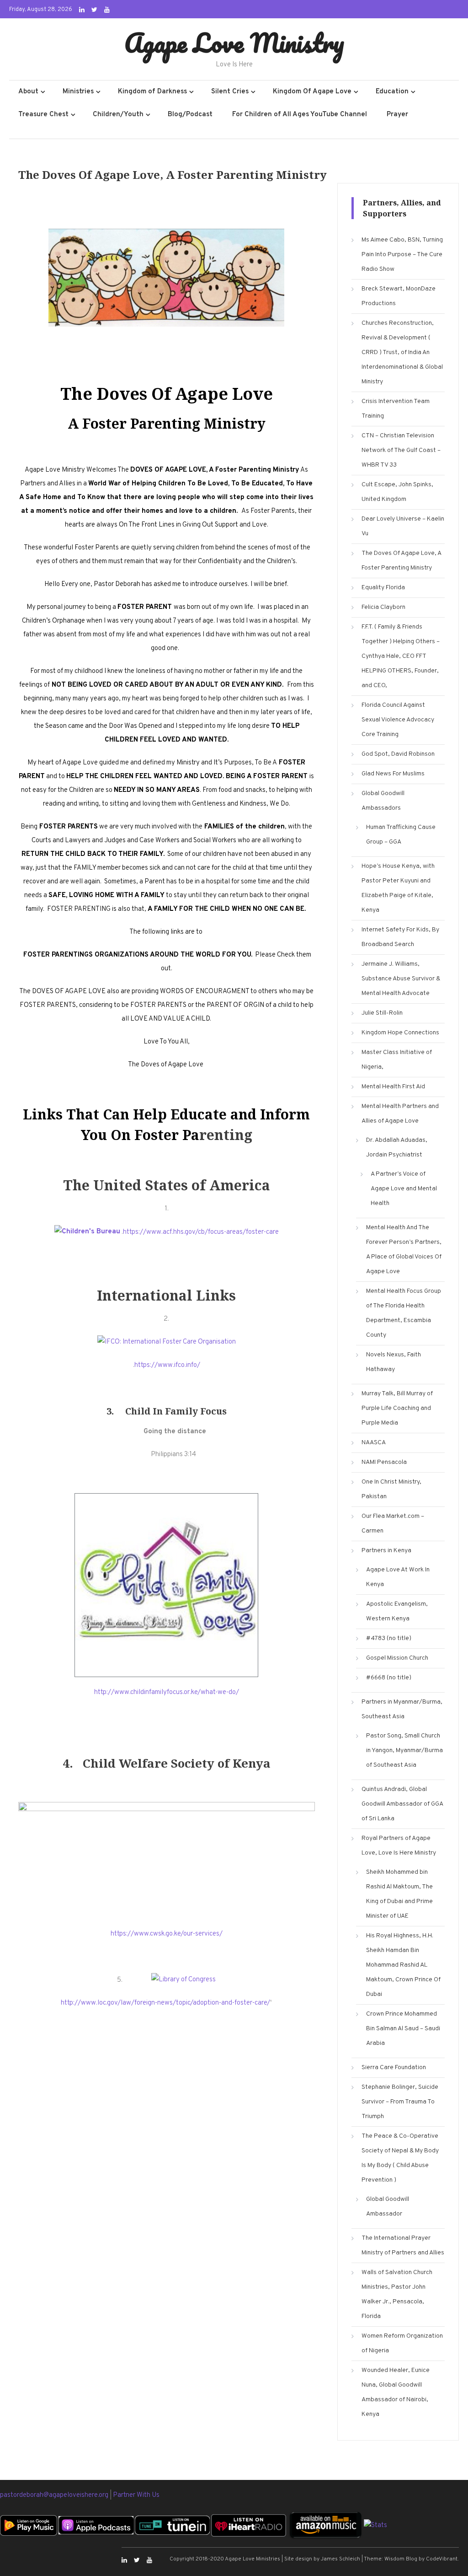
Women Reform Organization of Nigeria (402, 2343)
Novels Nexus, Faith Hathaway (394, 1362)
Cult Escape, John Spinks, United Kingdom (397, 492)
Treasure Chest (43, 115)
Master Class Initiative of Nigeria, (397, 1060)
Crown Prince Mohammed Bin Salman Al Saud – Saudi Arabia (403, 2029)
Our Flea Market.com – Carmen (393, 1524)
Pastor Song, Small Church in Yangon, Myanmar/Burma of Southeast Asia (404, 1750)
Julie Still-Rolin (382, 1013)
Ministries (78, 92)
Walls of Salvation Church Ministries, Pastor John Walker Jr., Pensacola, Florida (397, 2294)
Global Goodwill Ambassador (388, 2207)
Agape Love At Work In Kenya (398, 1577)
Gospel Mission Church (397, 1658)
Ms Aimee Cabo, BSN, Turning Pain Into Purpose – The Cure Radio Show (402, 255)
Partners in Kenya (386, 1551)
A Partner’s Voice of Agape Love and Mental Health (404, 1189)
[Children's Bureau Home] (87, 1232)
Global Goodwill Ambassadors (383, 801)
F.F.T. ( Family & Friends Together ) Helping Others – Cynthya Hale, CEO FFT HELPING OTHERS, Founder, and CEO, (401, 656)
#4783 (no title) (389, 1638)
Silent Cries (230, 92)
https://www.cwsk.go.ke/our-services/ (167, 1934)
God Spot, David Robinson (398, 754)
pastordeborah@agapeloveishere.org (55, 2495)
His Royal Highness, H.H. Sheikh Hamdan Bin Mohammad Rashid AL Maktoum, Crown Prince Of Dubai (403, 1965)
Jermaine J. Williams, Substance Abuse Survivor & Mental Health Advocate (401, 979)
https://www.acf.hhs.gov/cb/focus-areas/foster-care (201, 1232)
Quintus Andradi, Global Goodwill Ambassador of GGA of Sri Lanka (402, 1804)
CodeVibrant (442, 2559)
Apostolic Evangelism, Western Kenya (397, 1611)
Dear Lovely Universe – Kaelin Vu (403, 526)
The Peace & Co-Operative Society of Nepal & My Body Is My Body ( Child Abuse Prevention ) (400, 2158)
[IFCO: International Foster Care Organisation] (167, 1342)
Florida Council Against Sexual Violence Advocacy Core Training (398, 720)
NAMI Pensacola (384, 1462)
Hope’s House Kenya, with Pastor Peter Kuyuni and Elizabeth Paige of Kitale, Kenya (398, 888)
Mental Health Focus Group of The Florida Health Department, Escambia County (404, 1313)
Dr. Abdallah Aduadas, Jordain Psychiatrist (397, 1148)
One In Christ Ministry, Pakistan (391, 1489)
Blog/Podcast (190, 115)
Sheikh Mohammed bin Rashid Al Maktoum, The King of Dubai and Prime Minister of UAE (399, 1894)
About (28, 92)
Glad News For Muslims (393, 774)
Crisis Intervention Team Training (396, 409)
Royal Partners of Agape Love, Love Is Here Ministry (399, 1846)
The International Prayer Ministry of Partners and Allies (403, 2245)
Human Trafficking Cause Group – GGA (401, 835)
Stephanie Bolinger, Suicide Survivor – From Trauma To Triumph (400, 2102)
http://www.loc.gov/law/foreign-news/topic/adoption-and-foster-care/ (165, 2003)
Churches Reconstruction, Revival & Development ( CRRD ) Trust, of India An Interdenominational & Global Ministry (402, 352)
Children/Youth (118, 115)
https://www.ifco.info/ (167, 1365)
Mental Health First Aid (393, 1087)
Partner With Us (136, 2495)
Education (392, 92)
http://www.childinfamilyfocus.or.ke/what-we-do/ (167, 1692)
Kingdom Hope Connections (400, 1033)
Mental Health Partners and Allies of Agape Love (400, 1114)
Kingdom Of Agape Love (312, 92)
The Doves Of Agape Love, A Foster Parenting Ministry (401, 561)
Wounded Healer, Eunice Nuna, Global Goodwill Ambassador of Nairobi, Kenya (396, 2392)
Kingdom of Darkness (152, 92)
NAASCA (374, 1443)
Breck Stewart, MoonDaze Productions (399, 296)
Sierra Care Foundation (394, 2068)
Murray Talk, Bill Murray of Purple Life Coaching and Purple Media (397, 1408)
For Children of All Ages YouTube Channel (300, 115)
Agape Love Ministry (234, 43)
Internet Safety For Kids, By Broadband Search (400, 937)
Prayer (397, 115)
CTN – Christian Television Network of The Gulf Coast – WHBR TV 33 (401, 450)
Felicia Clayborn (383, 607)
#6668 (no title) (389, 1678)
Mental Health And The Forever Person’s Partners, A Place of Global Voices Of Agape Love (404, 1250)
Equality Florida (383, 588)
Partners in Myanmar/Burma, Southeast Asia (402, 1709)
